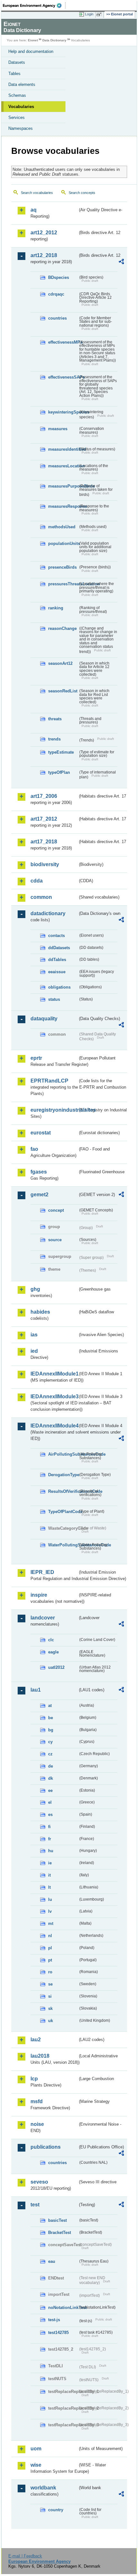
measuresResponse (63, 506)
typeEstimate (61, 752)
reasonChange (62, 628)
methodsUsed (62, 527)
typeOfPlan (59, 772)
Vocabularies (21, 107)
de (51, 1766)
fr (50, 1839)
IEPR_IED (42, 1572)
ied (34, 1351)
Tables (14, 74)
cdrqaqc (56, 294)
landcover (43, 1618)
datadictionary (48, 913)
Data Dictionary (54, 40)
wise (36, 2465)
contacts (56, 936)
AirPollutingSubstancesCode (63, 1454)
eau (52, 2261)
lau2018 (40, 2056)
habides (40, 1312)
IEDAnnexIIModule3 (54, 1397)
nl (50, 1936)
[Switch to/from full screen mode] (100, 14)
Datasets (17, 62)
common (41, 897)
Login (89, 14)
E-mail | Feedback (25, 2556)
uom (36, 2449)
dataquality (44, 1019)
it (49, 1875)
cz (50, 1754)
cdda (37, 881)
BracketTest (60, 2233)
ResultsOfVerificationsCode (63, 1491)
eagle (53, 1652)
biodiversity (45, 864)
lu (50, 1899)
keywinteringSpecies (63, 412)
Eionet (33, 40)
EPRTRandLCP (49, 1081)
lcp (34, 2079)
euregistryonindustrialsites (54, 1110)
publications (46, 2147)
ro (50, 1972)
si (50, 1996)
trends (54, 739)
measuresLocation (63, 466)
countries (57, 318)
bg (51, 1730)
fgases (39, 1172)
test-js (54, 2320)
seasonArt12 (60, 663)
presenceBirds (62, 567)
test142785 (58, 2333)
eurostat (41, 1133)
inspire (39, 1595)
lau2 (36, 2040)
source (55, 1240)
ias (34, 1335)
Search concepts (82, 193)
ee (50, 1790)
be (51, 1718)
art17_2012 (44, 819)
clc (51, 1640)
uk (51, 2021)
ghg (35, 1289)
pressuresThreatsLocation (63, 584)
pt (50, 1960)
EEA (34, 5)
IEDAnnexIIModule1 (54, 1374)
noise (37, 2124)
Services (17, 117)
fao (34, 1149)
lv (50, 1911)
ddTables (57, 960)
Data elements (22, 84)
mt (51, 1924)
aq (34, 210)
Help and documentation (31, 51)
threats (55, 719)
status (54, 999)
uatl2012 (56, 1667)
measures (58, 429)
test (35, 2205)
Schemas (17, 95)
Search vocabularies (37, 193)
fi (49, 1827)
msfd (37, 2101)
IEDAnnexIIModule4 (54, 1426)
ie (50, 1863)
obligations (59, 987)
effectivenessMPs (63, 342)
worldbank (43, 2488)
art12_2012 (44, 233)
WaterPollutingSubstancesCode (63, 1545)
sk (50, 2008)
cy (50, 1742)
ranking (56, 608)
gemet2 (39, 1195)
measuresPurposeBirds (63, 486)
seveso (39, 2182)
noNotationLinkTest (63, 2308)
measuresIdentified (63, 449)
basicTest (57, 2220)
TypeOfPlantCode (63, 1512)
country (56, 2510)
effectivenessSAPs (63, 377)
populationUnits (63, 544)
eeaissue (57, 972)
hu (51, 1851)
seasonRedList (63, 691)
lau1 (36, 1690)
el (50, 1802)
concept (56, 1210)
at (50, 1706)
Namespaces (21, 128)
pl (50, 1948)
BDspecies (59, 277)
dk (51, 1778)
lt (49, 1887)
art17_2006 (44, 796)
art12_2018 (44, 255)
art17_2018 (44, 842)
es (50, 1815)
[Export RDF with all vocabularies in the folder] (121, 262)
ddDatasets (59, 948)
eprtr (36, 1058)
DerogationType (63, 1475)
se (50, 1984)
